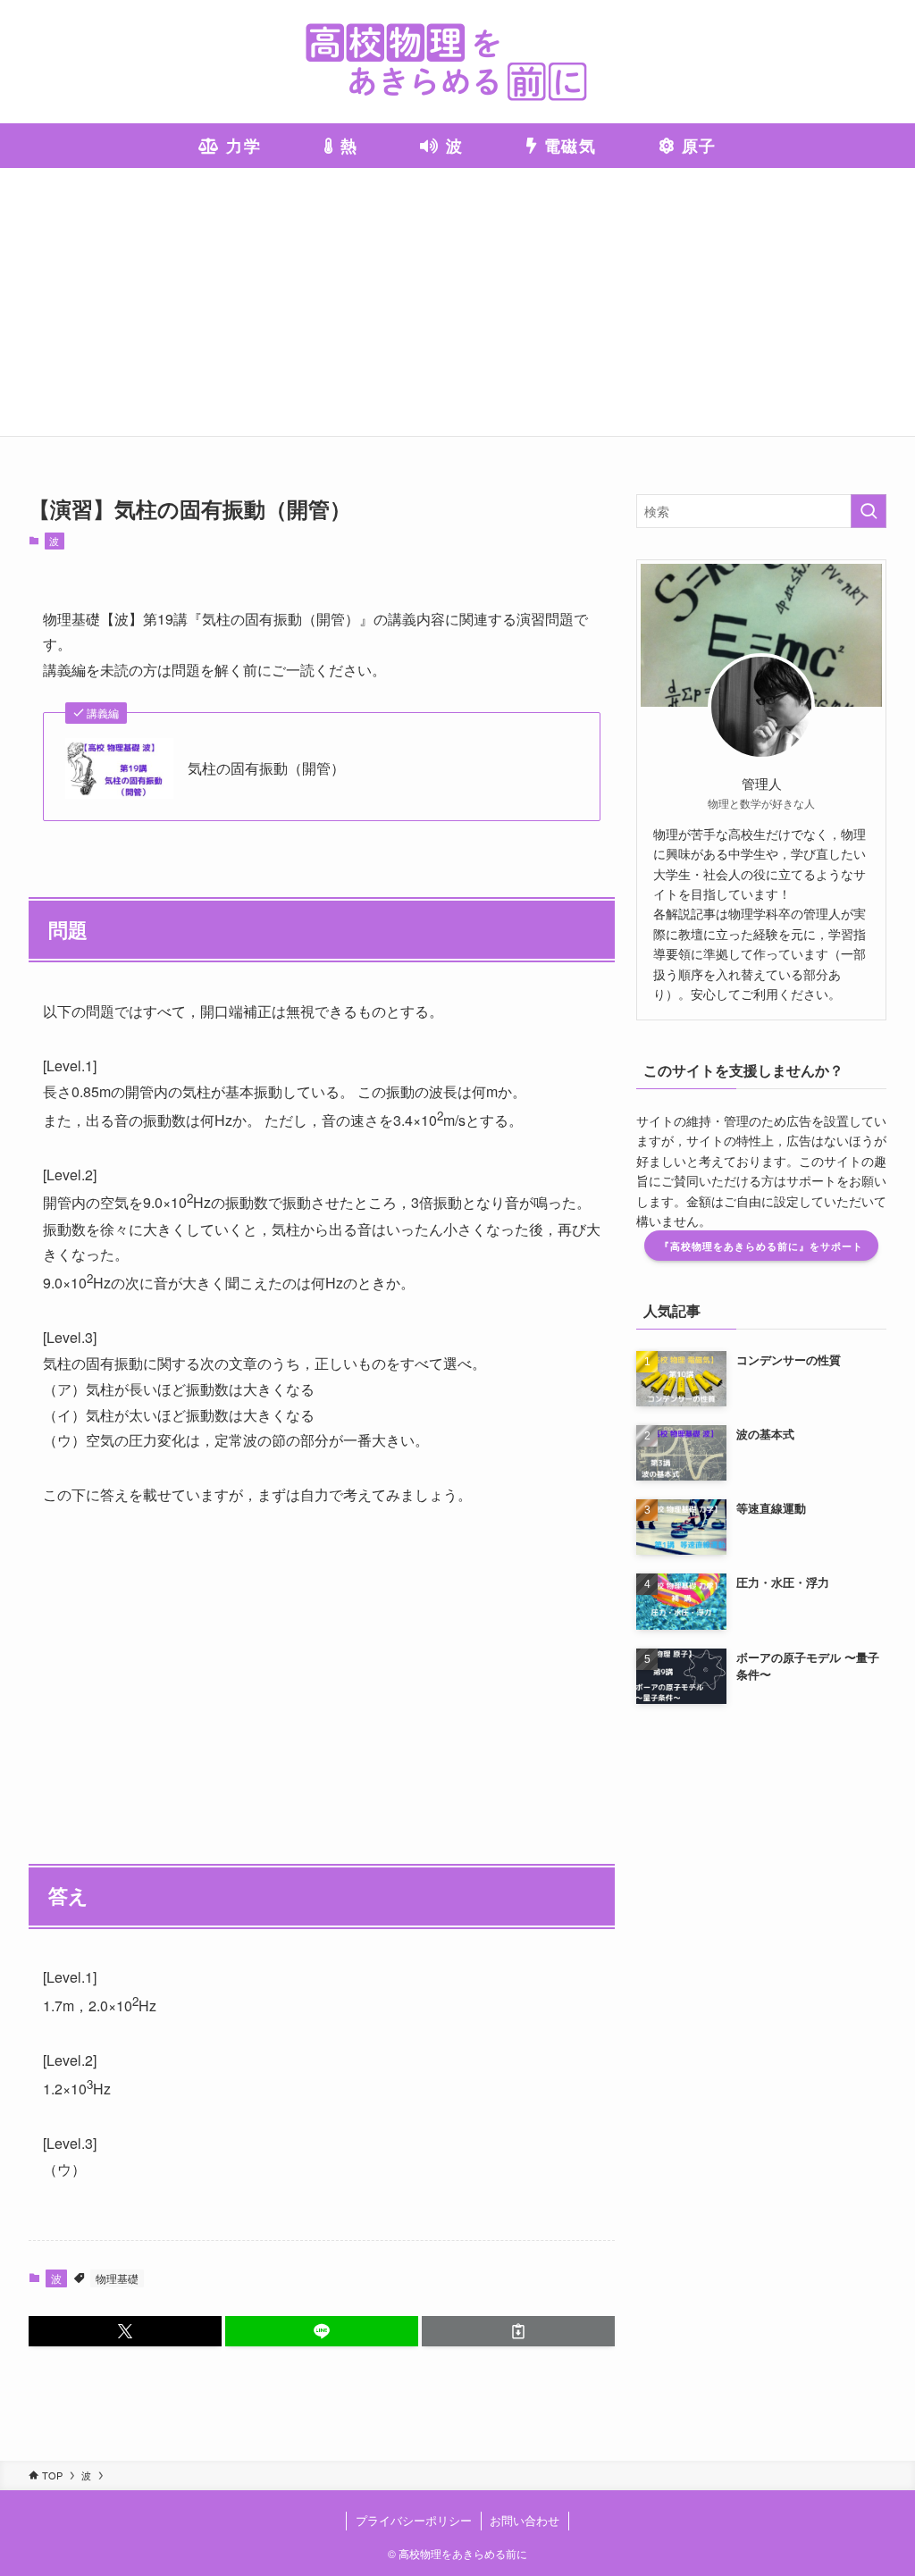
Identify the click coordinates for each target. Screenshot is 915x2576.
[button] (125, 2331)
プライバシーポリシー (414, 2520)
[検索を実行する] (869, 511)
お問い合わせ (525, 2520)
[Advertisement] (457, 302)
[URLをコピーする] (518, 2331)
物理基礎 (117, 2278)
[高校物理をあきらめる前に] (457, 62)
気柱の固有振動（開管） (266, 768)
